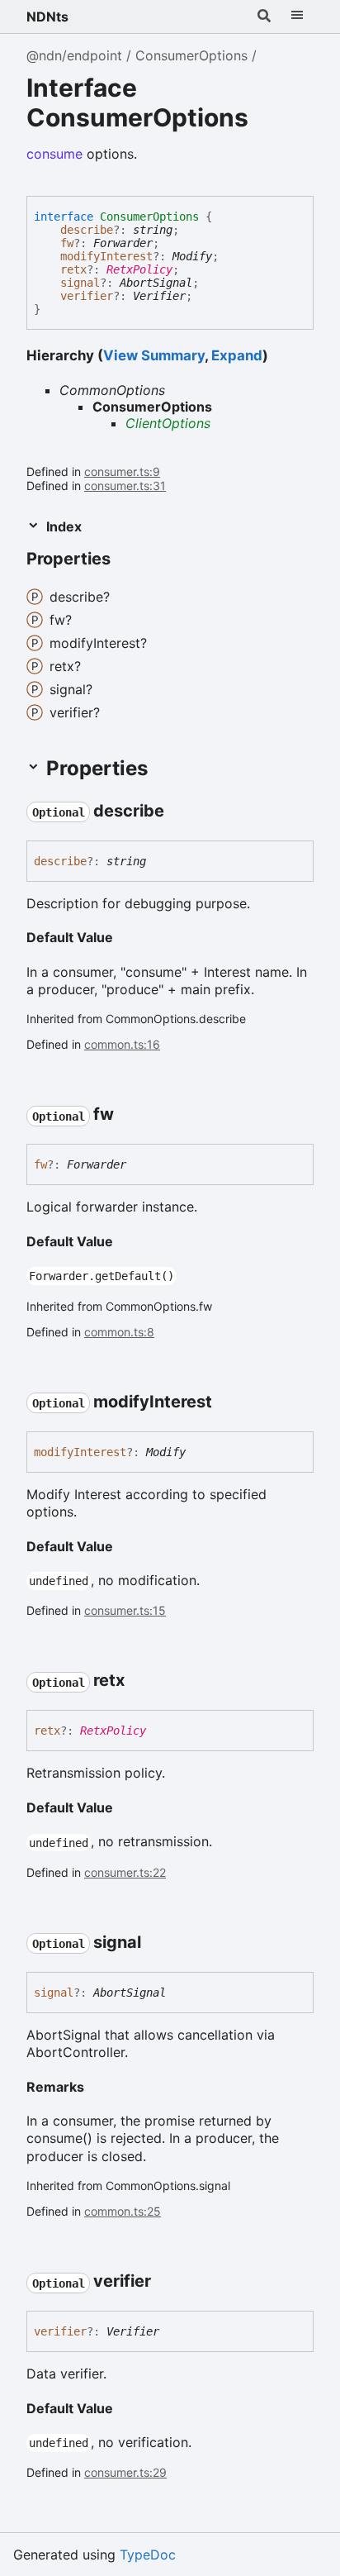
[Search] (264, 17)
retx (73, 269)
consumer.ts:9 (122, 471)
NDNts (47, 17)
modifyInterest (106, 256)
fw (67, 243)
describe (87, 230)
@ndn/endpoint (74, 55)
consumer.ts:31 (125, 486)
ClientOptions (168, 423)
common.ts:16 (122, 1044)
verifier (87, 296)
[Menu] (297, 17)
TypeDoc (148, 2555)
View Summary (154, 355)
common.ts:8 (119, 1332)
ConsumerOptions (191, 55)
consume (54, 154)
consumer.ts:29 (125, 2472)
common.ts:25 (123, 2211)
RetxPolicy (139, 269)
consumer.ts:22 (125, 1872)
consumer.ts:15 (125, 1610)
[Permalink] (125, 559)
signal (80, 283)
